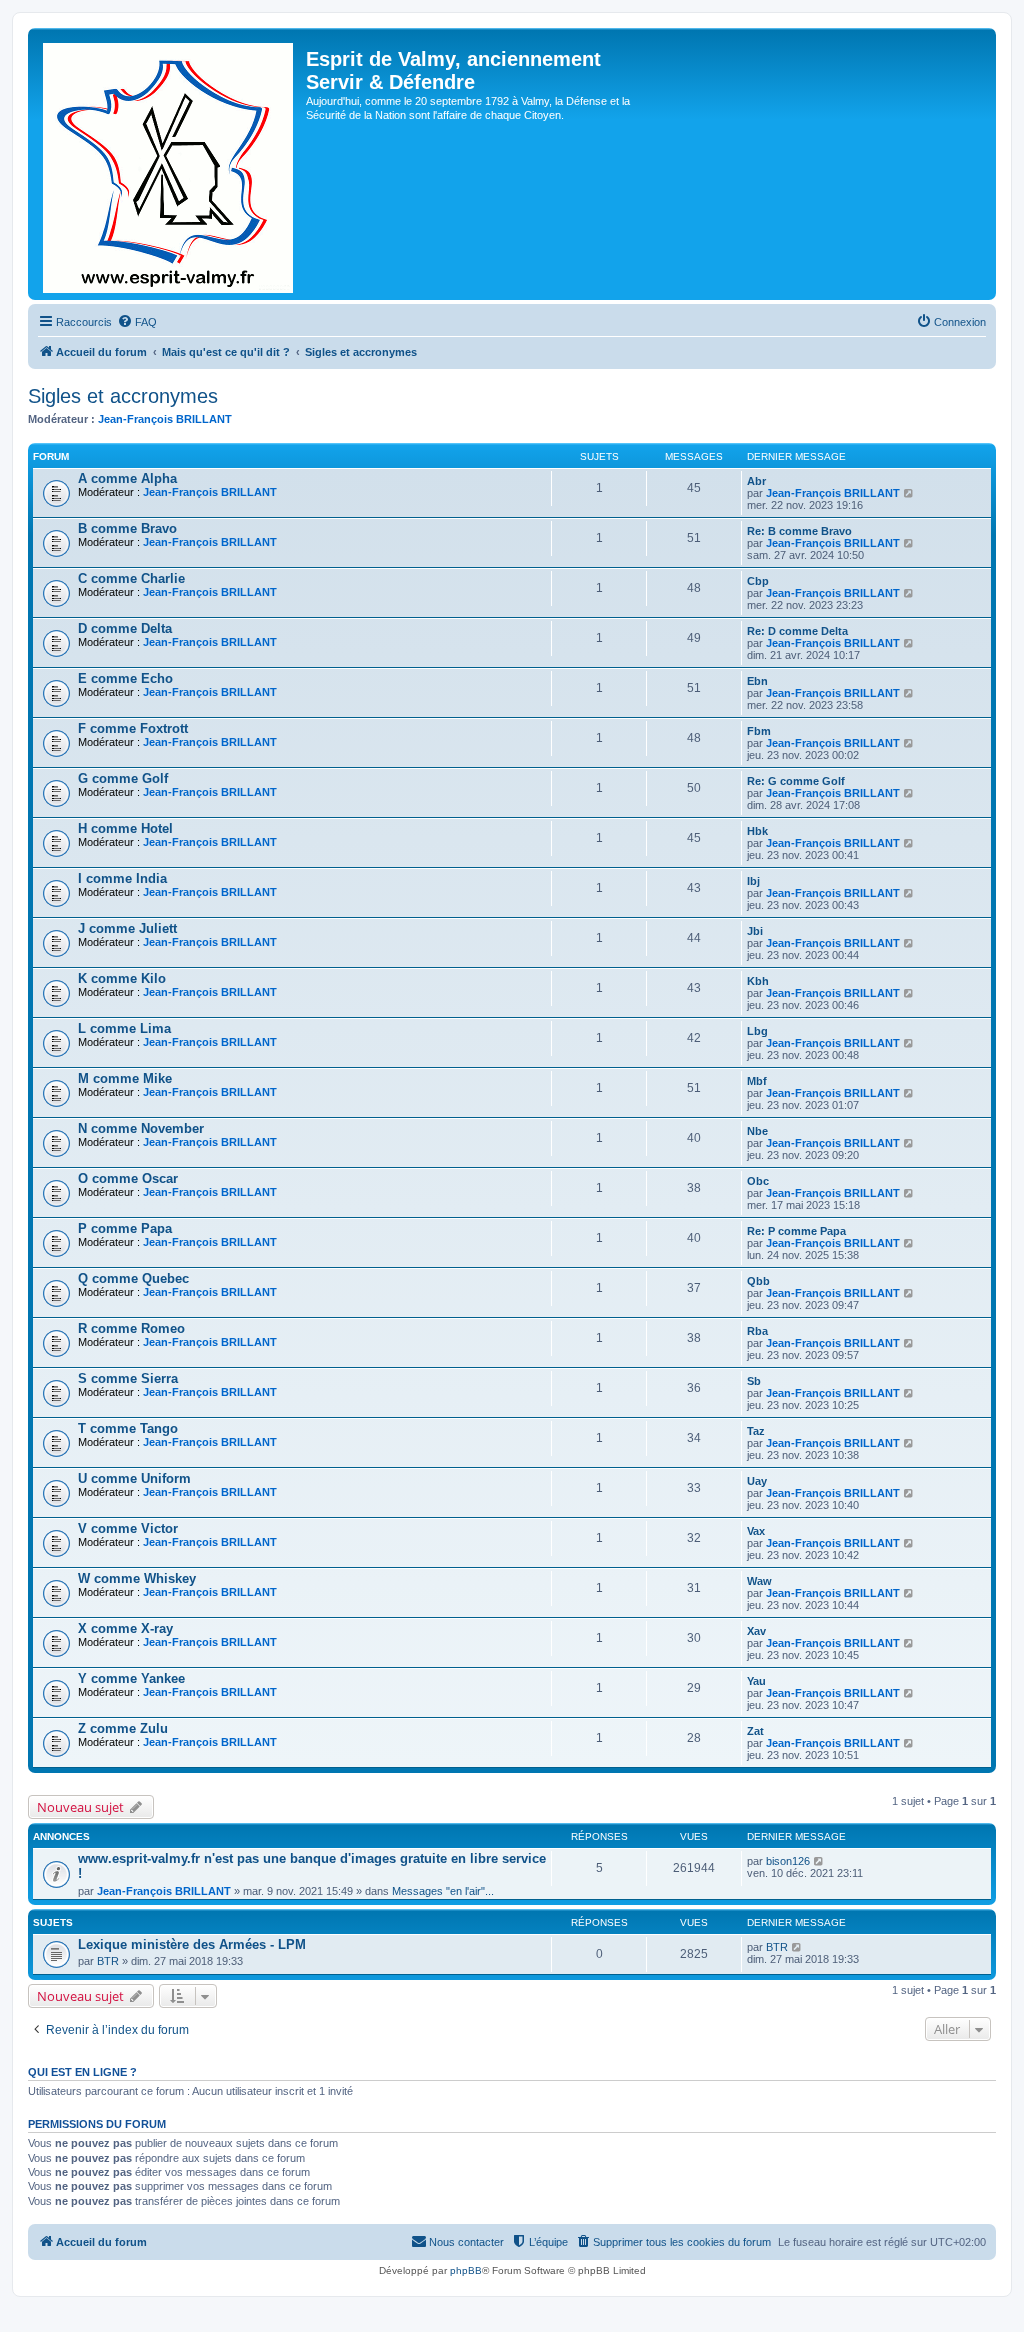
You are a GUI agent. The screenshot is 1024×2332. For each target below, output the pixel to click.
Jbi (755, 931)
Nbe (757, 1131)
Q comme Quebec (133, 1278)
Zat (755, 1731)
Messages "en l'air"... (443, 1891)
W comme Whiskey (137, 1578)
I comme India (122, 878)
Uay (757, 1481)
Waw (759, 1581)
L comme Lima (124, 1028)
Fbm (759, 731)
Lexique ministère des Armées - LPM (192, 1944)
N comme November (141, 1128)
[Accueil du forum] (169, 164)
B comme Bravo (127, 528)
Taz (756, 1431)
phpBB (466, 2270)
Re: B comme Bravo (799, 531)
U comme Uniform (134, 1478)
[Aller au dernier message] (819, 1861)
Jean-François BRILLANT (165, 419)
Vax (756, 1531)
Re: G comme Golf (796, 781)
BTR (108, 1961)
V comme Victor (128, 1528)
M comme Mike (125, 1078)
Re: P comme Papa (796, 1231)
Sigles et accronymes (123, 396)
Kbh (758, 981)
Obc (758, 1181)
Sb (754, 1381)
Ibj (753, 881)
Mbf (757, 1081)
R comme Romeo (131, 1328)
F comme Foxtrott (133, 728)
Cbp (758, 581)
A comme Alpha (127, 478)
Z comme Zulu (123, 1728)
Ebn (757, 681)
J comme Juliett (127, 928)
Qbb (758, 1281)
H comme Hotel (125, 828)
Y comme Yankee (131, 1678)
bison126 (788, 1861)
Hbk (757, 831)
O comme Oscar (128, 1178)
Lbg (757, 1031)
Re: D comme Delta (797, 631)
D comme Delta (125, 628)
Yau (756, 1681)
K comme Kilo (122, 978)
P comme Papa (125, 1228)
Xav (756, 1631)
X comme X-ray (125, 1628)
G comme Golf (123, 778)
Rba (757, 1331)
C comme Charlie (131, 578)
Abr (756, 481)
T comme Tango (128, 1428)
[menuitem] (137, 322)
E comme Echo (125, 678)
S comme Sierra (128, 1378)
